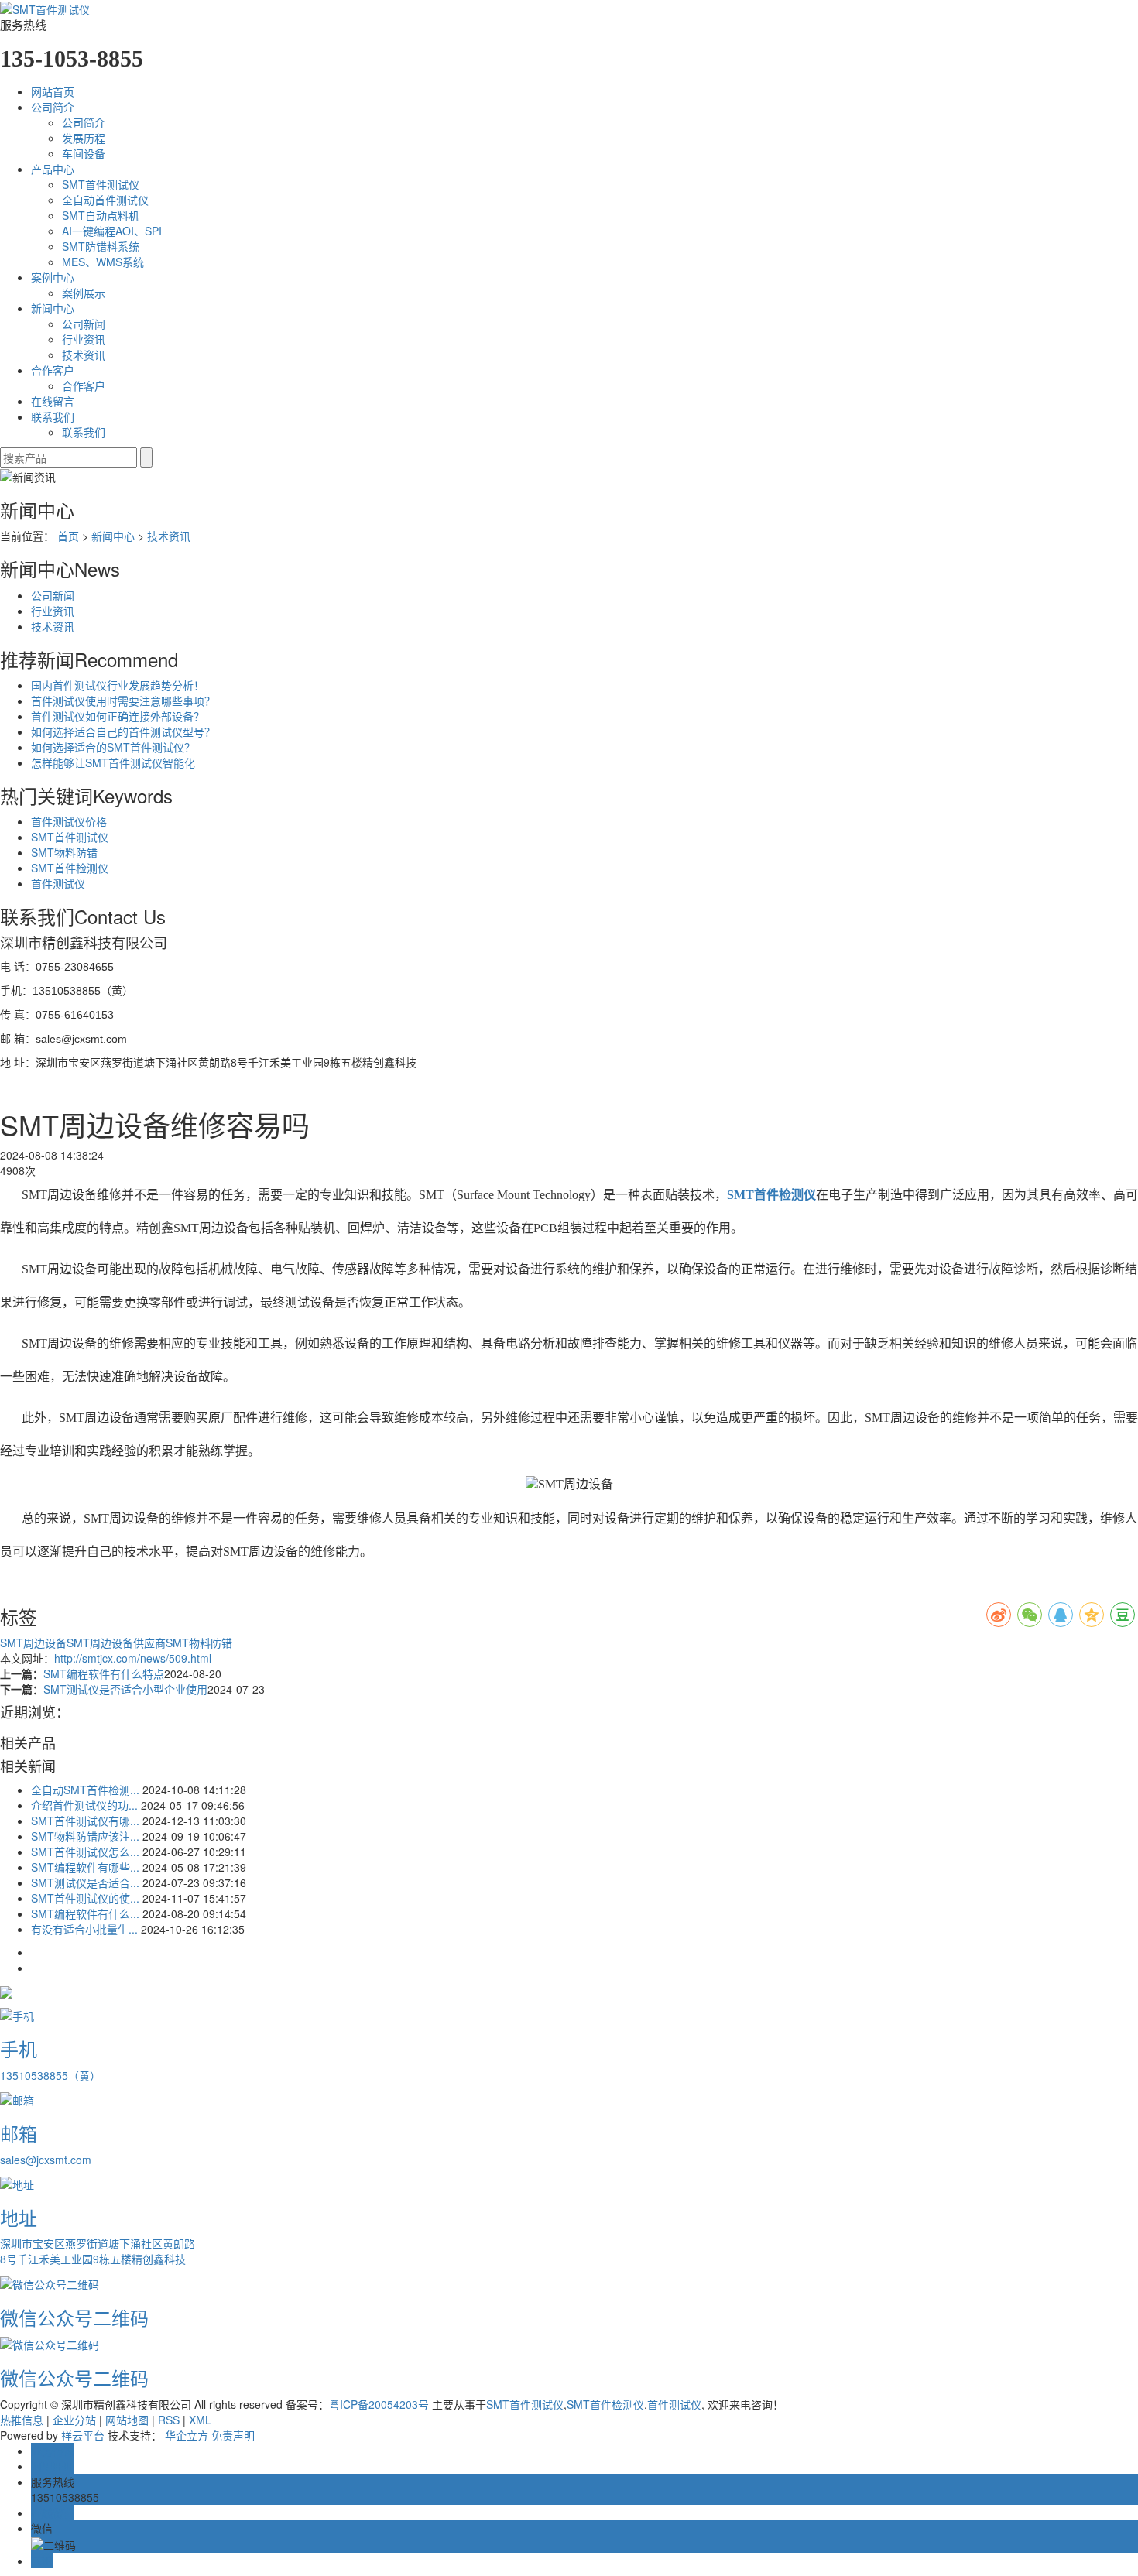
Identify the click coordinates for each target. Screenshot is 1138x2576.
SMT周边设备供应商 (116, 1643)
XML (200, 2420)
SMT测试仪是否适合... (85, 1882)
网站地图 (127, 2420)
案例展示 (84, 293)
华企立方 (187, 2435)
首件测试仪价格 (69, 821)
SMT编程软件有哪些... (85, 1867)
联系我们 (53, 416)
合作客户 (53, 370)
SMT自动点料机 (101, 215)
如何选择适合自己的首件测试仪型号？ (123, 731)
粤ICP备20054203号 (379, 2404)
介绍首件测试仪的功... (84, 1805)
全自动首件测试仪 (105, 200)
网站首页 (53, 91)
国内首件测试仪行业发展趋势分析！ (118, 685)
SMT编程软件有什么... (85, 1913)
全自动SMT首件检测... (85, 1790)
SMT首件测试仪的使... (85, 1898)
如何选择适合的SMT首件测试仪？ (113, 747)
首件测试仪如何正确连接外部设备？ (118, 716)
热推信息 (22, 2420)
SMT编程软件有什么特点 (104, 1673)
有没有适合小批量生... (84, 1929)
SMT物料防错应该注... (85, 1836)
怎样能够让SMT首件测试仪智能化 (113, 762)
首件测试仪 (58, 883)
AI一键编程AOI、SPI (112, 231)
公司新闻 (84, 324)
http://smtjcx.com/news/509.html (133, 1658)
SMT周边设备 (33, 1643)
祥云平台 (83, 2435)
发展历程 (84, 138)
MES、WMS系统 (103, 262)
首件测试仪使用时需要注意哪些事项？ (123, 701)
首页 (68, 536)
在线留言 (53, 401)
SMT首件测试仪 (101, 184)
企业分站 (74, 2420)
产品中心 (53, 169)
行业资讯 (84, 339)
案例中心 (53, 277)
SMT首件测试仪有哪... (85, 1821)
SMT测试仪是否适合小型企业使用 (125, 1689)
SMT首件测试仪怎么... (85, 1851)
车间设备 (84, 153)
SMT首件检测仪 (70, 868)
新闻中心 (53, 308)
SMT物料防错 (64, 852)
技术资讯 (84, 355)
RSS (169, 2420)
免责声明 (233, 2435)
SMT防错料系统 (101, 246)
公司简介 (53, 107)
